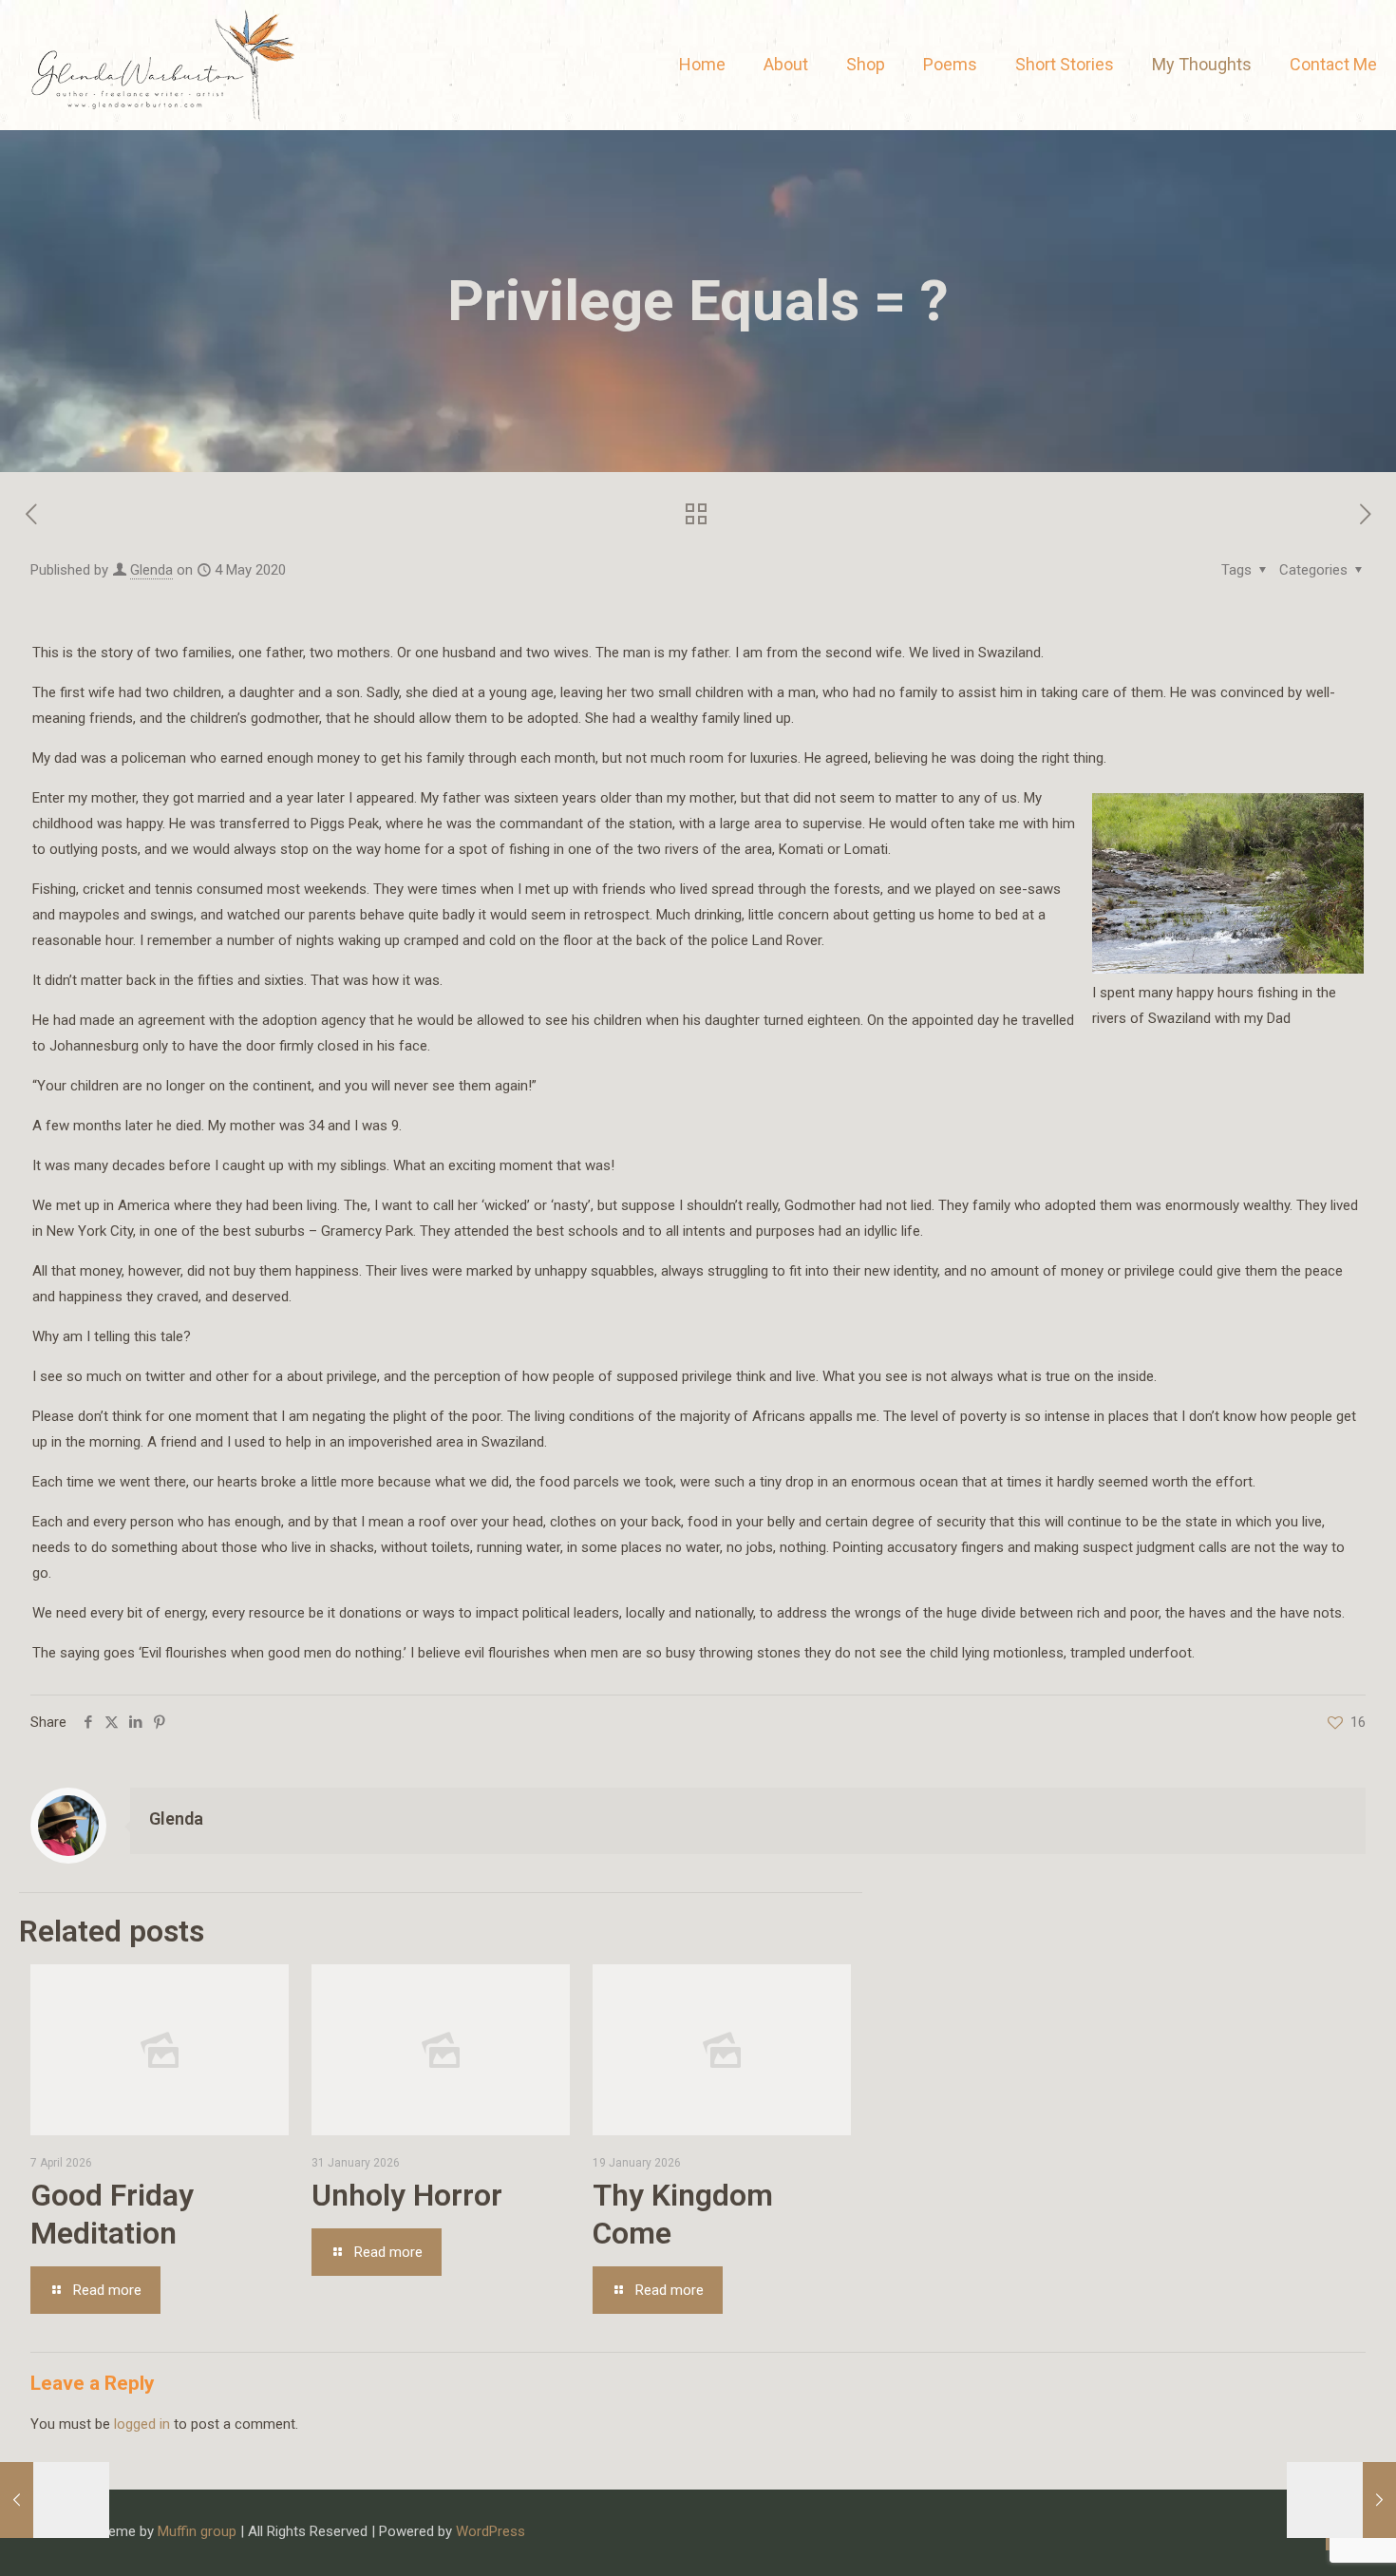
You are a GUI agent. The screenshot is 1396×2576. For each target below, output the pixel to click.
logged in (142, 2424)
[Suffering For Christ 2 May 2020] (55, 2500)
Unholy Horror (407, 2195)
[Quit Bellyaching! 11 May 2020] (1341, 2500)
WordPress (490, 2531)
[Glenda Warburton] (160, 65)
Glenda (151, 570)
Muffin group (197, 2531)
